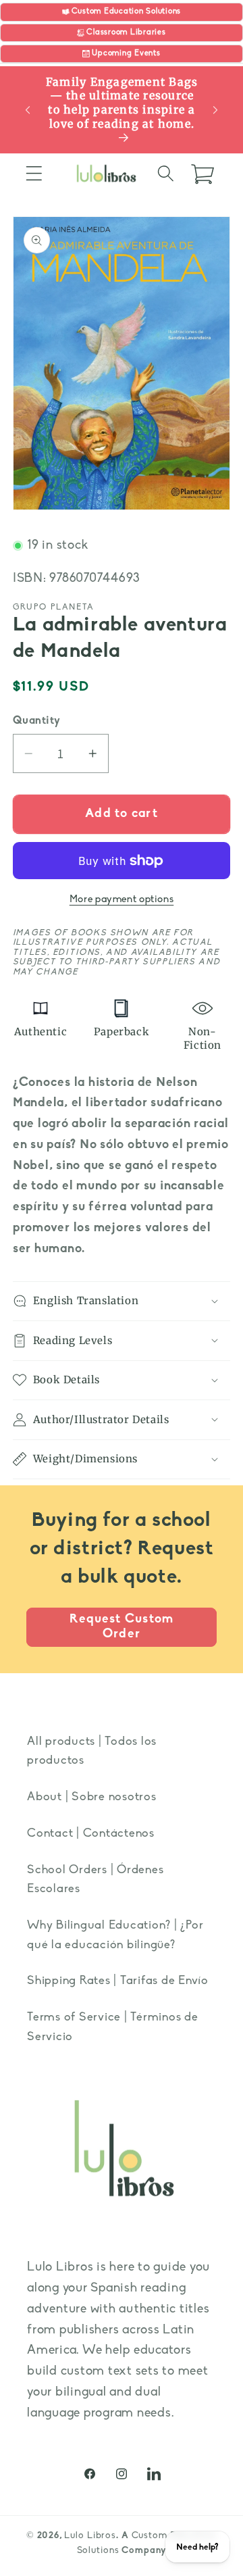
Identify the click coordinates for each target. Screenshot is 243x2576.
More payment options (122, 900)
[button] (34, 173)
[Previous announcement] (28, 110)
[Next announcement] (215, 110)
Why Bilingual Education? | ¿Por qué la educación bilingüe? (115, 1935)
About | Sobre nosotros (92, 1797)
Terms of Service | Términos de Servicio (113, 2027)
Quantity (37, 721)
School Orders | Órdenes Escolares (95, 1880)
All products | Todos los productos (92, 1752)
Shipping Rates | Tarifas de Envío (118, 1981)
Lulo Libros (90, 2536)
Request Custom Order (122, 1627)
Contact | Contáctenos (91, 1834)
